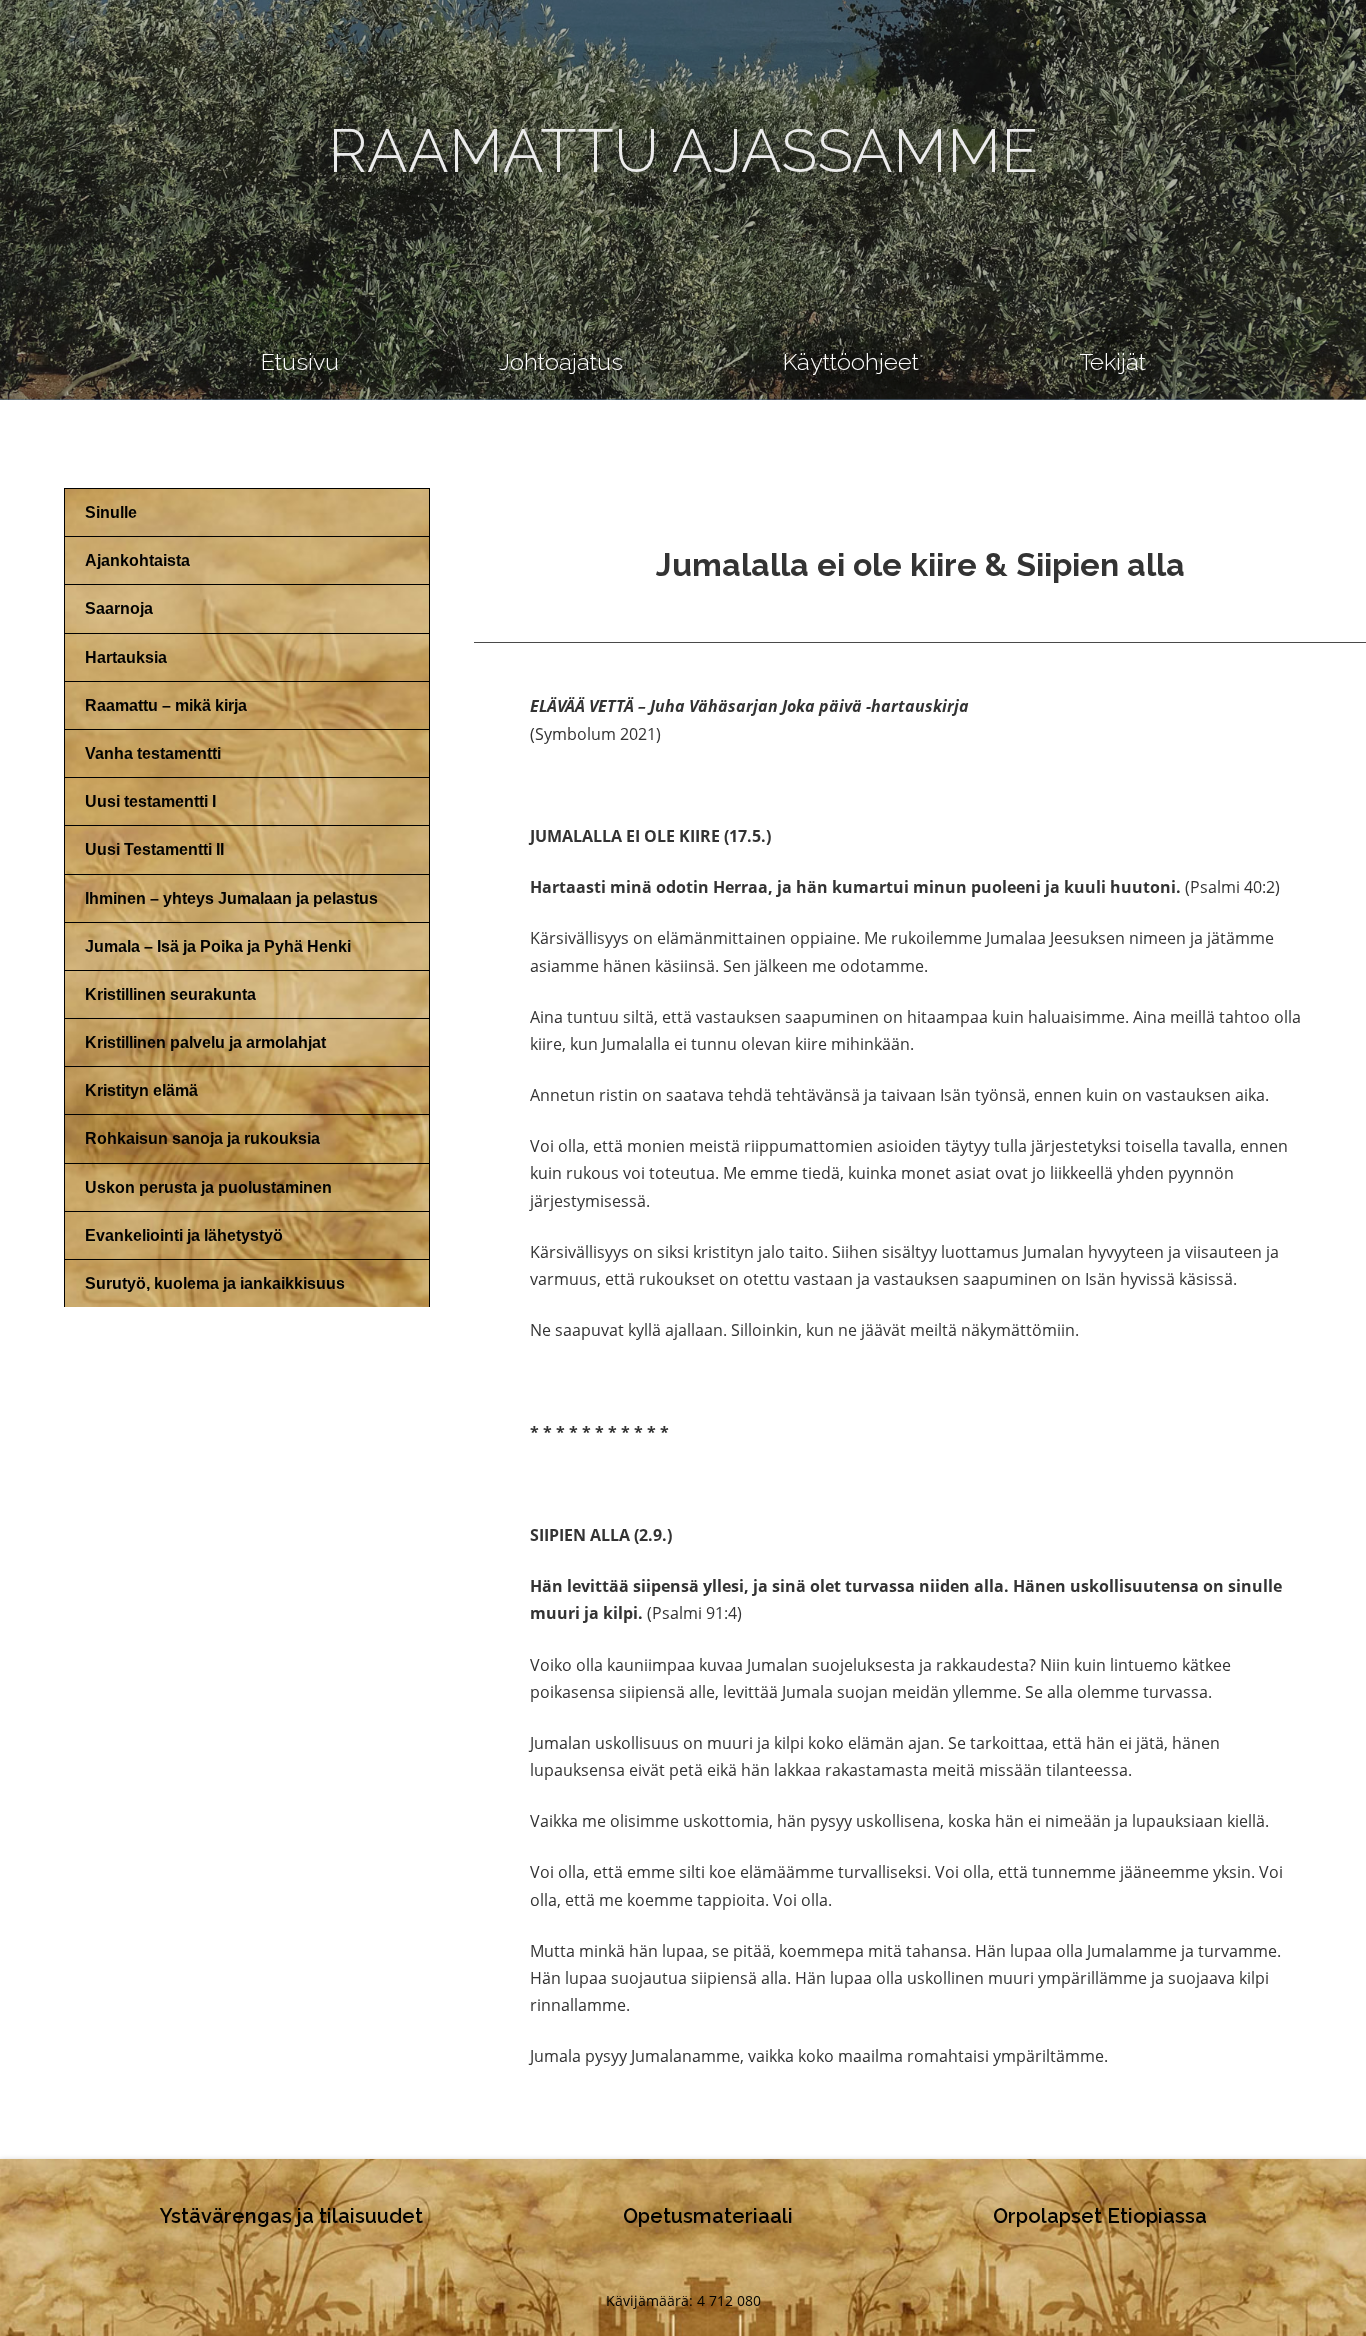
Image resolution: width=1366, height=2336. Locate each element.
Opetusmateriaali (708, 2216)
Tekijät (1112, 361)
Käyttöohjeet (851, 361)
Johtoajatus (561, 361)
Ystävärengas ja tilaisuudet (291, 2216)
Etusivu (300, 361)
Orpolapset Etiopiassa (1100, 2216)
